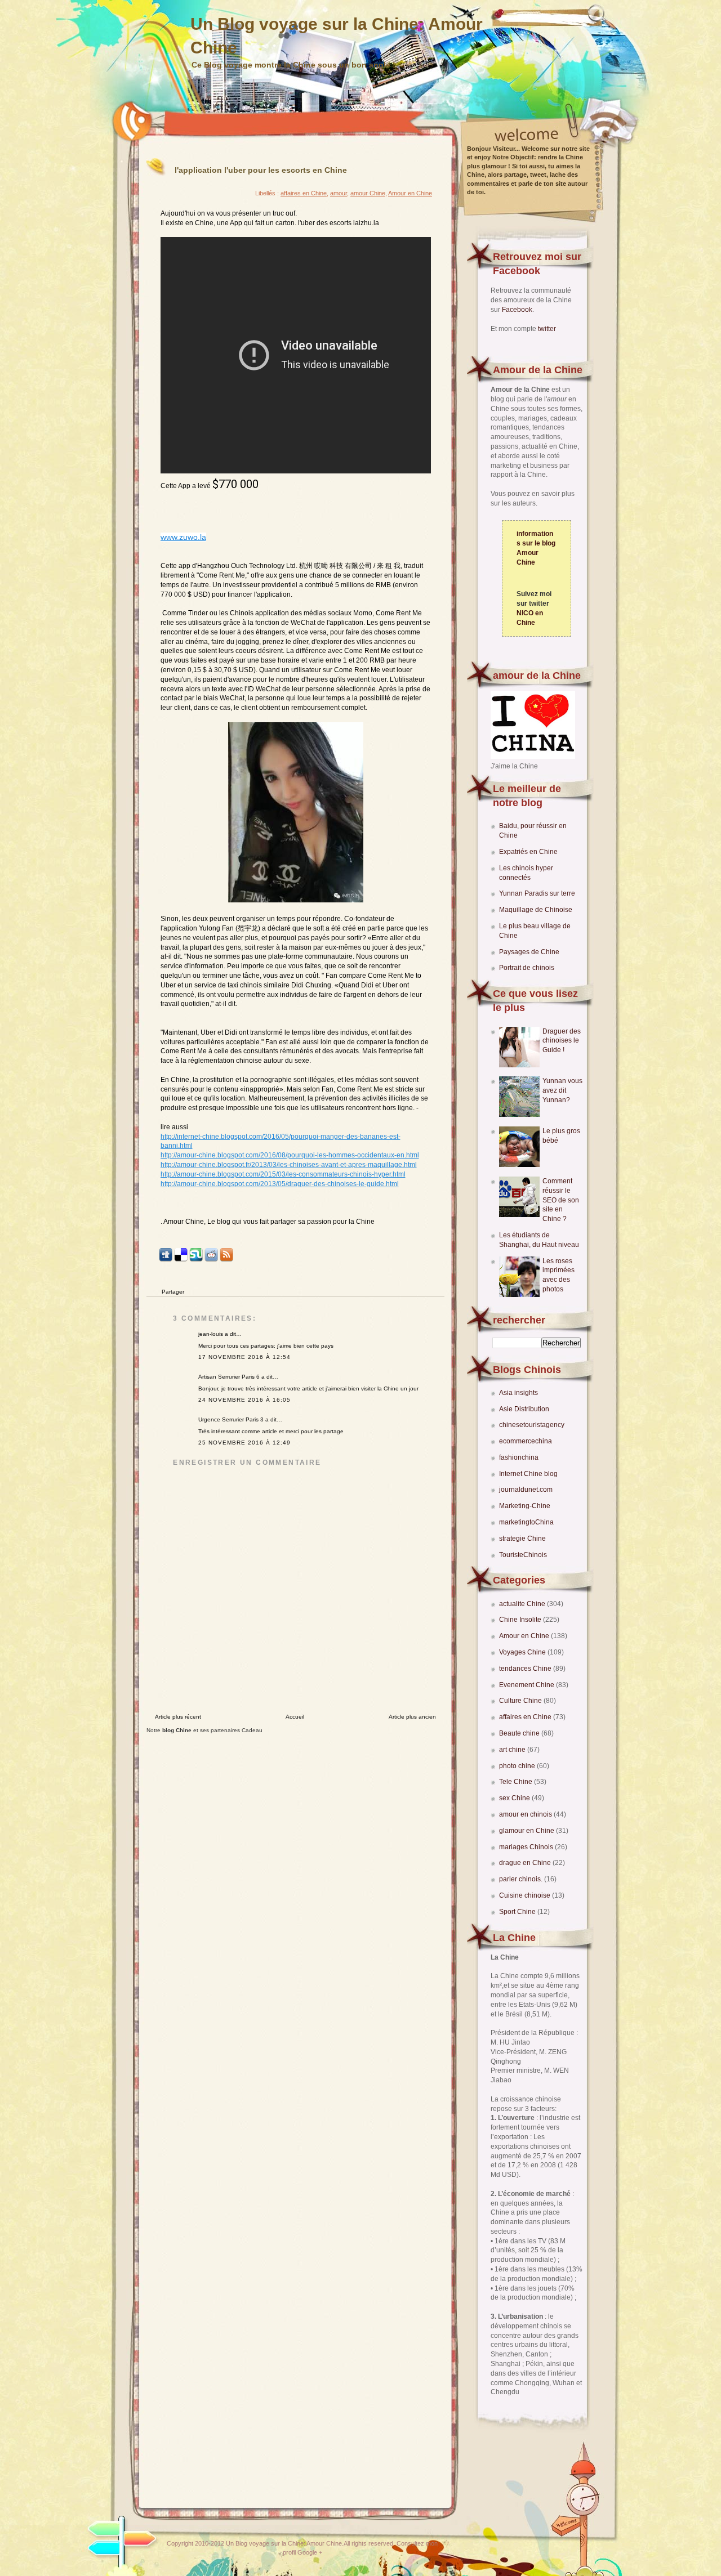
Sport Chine (518, 1912)
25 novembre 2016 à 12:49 (244, 1443)
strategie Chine (522, 1539)
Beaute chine (520, 1733)
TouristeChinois (523, 1555)
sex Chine (515, 1798)
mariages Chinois (527, 1847)
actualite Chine (523, 1604)
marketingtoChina (526, 1522)
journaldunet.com (526, 1490)
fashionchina (519, 1457)
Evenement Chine (528, 1685)
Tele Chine (517, 1782)
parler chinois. (522, 1879)
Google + (310, 2552)
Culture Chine (521, 1701)
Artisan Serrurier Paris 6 (229, 1377)
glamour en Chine (528, 1831)
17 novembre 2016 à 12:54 (244, 1357)
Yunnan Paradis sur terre (537, 893)
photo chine (518, 1766)
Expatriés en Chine (528, 852)
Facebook (517, 310)
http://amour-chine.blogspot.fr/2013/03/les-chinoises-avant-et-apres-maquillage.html (289, 1165)
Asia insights (519, 1393)
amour (339, 193)
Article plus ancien (412, 1717)
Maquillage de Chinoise (536, 910)
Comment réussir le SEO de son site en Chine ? (561, 1200)
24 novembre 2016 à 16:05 (244, 1400)
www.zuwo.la (183, 537)
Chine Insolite (521, 1620)
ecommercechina (526, 1441)
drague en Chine (526, 1863)
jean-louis (211, 1334)
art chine (513, 1750)
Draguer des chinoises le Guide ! (562, 1041)
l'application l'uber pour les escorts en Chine (261, 170)
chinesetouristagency (532, 1425)
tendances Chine (526, 1669)
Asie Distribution (524, 1409)
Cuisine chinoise (526, 1895)
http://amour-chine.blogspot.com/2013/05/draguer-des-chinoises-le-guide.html (280, 1184)
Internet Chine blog (528, 1474)
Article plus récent (178, 1717)
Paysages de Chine (529, 952)
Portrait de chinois (527, 968)
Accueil (295, 1717)
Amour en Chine (525, 1636)
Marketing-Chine (525, 1506)
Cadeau (252, 1730)
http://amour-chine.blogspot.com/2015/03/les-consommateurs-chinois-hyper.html (283, 1174)
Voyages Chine (523, 1652)
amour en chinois (526, 1814)
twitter (547, 329)
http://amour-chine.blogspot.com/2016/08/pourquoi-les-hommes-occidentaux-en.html (290, 1155)
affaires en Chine (526, 1717)
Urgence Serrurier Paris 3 (231, 1419)
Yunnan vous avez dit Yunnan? (562, 1090)
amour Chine (368, 193)
